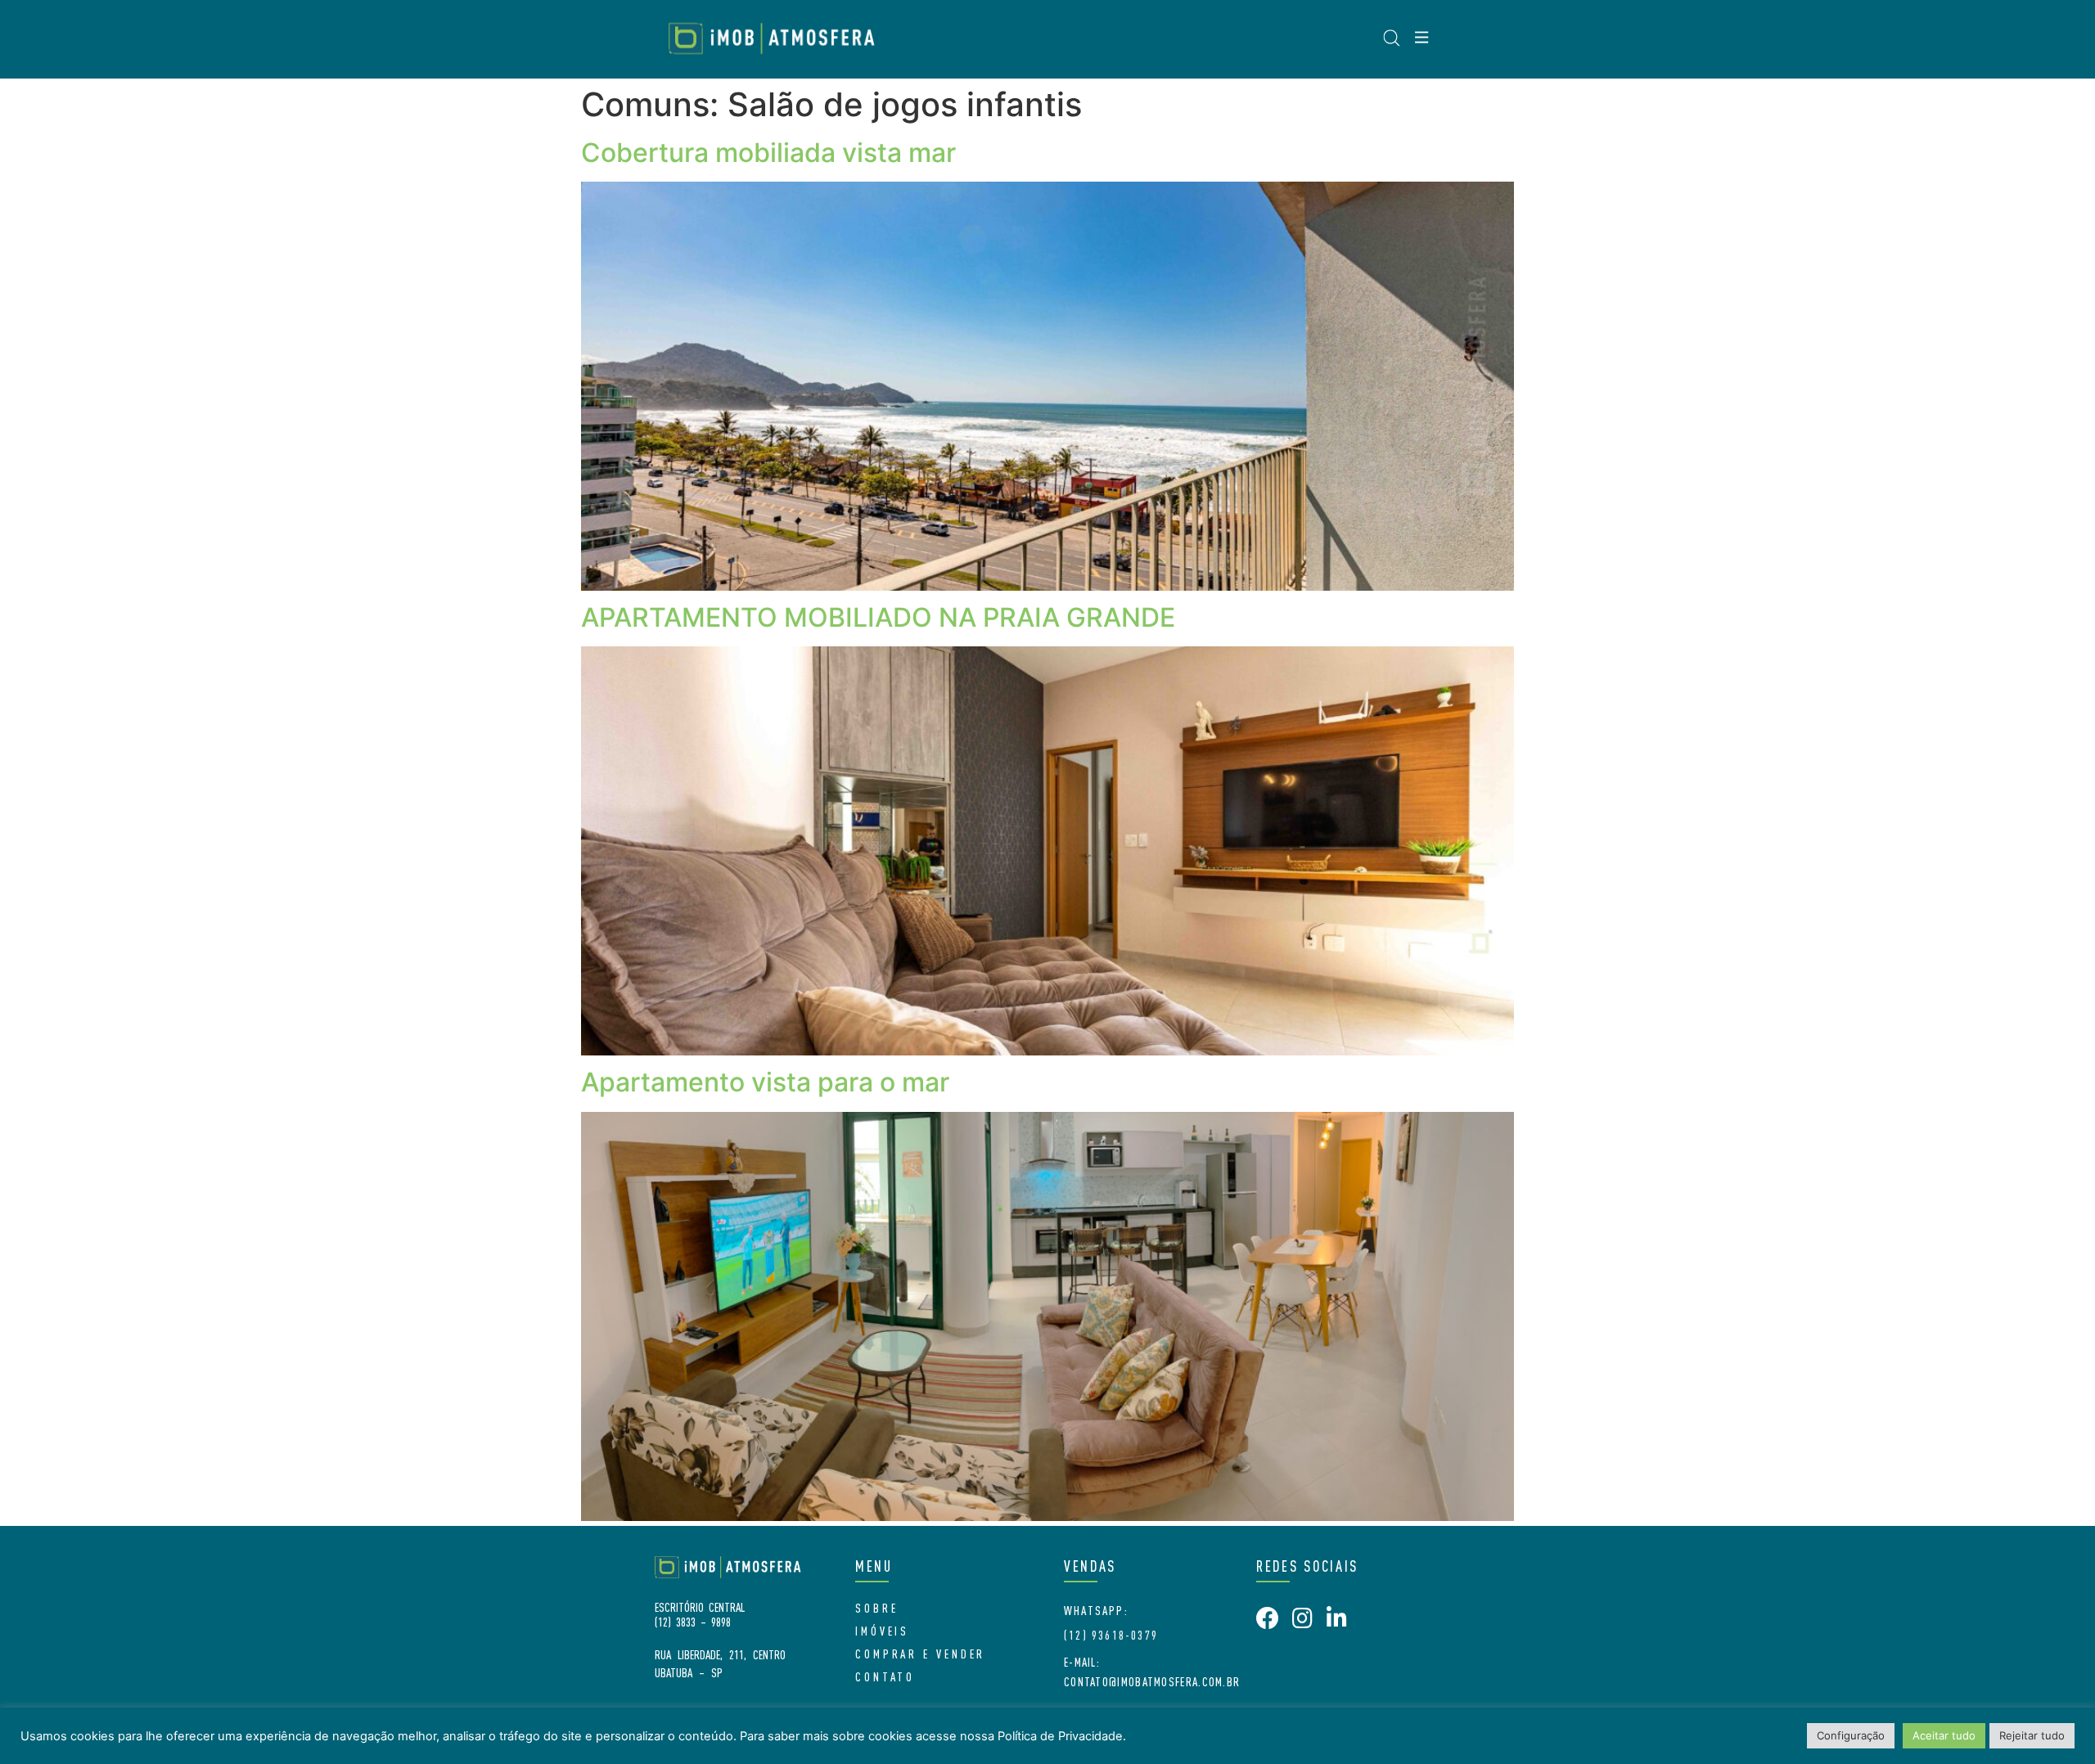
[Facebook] (1268, 1618)
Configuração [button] (1851, 1735)
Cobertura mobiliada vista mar (768, 153)
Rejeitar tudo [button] (2032, 1735)
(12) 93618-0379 (1111, 1635)
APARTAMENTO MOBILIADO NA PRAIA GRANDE (878, 617)
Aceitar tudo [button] (1944, 1735)
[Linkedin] (1336, 1618)
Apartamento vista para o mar (765, 1082)
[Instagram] (1302, 1618)
